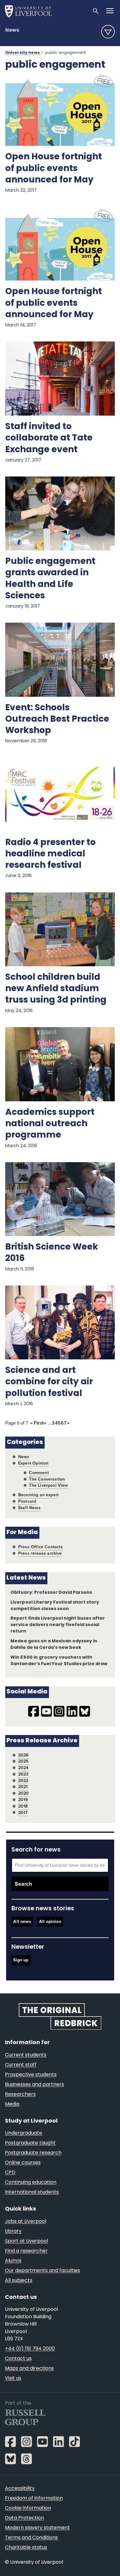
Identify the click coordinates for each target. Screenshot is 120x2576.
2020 (24, 1793)
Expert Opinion (33, 1463)
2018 (23, 1806)
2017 (23, 1813)
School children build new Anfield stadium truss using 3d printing (56, 989)
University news (23, 53)
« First (37, 1423)
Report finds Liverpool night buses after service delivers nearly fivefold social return (58, 1625)
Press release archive (40, 1553)
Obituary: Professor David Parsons (51, 1593)
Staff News (29, 1508)
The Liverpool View (48, 1485)
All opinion (50, 1922)
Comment (39, 1473)
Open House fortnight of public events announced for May (54, 169)
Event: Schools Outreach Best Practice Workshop (57, 720)
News (12, 30)
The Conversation (47, 1479)
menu (108, 32)
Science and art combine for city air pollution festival (49, 1382)
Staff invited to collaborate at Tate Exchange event (49, 438)
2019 (23, 1800)
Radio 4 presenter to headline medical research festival (50, 854)
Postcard (27, 1501)
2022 (23, 1781)
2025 (24, 1761)
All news (22, 1922)
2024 (23, 1768)
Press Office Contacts (41, 1547)
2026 (24, 1755)
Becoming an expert (38, 1495)
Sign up (21, 1960)
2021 (23, 1787)
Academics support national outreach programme (50, 1124)
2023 (23, 1774)
